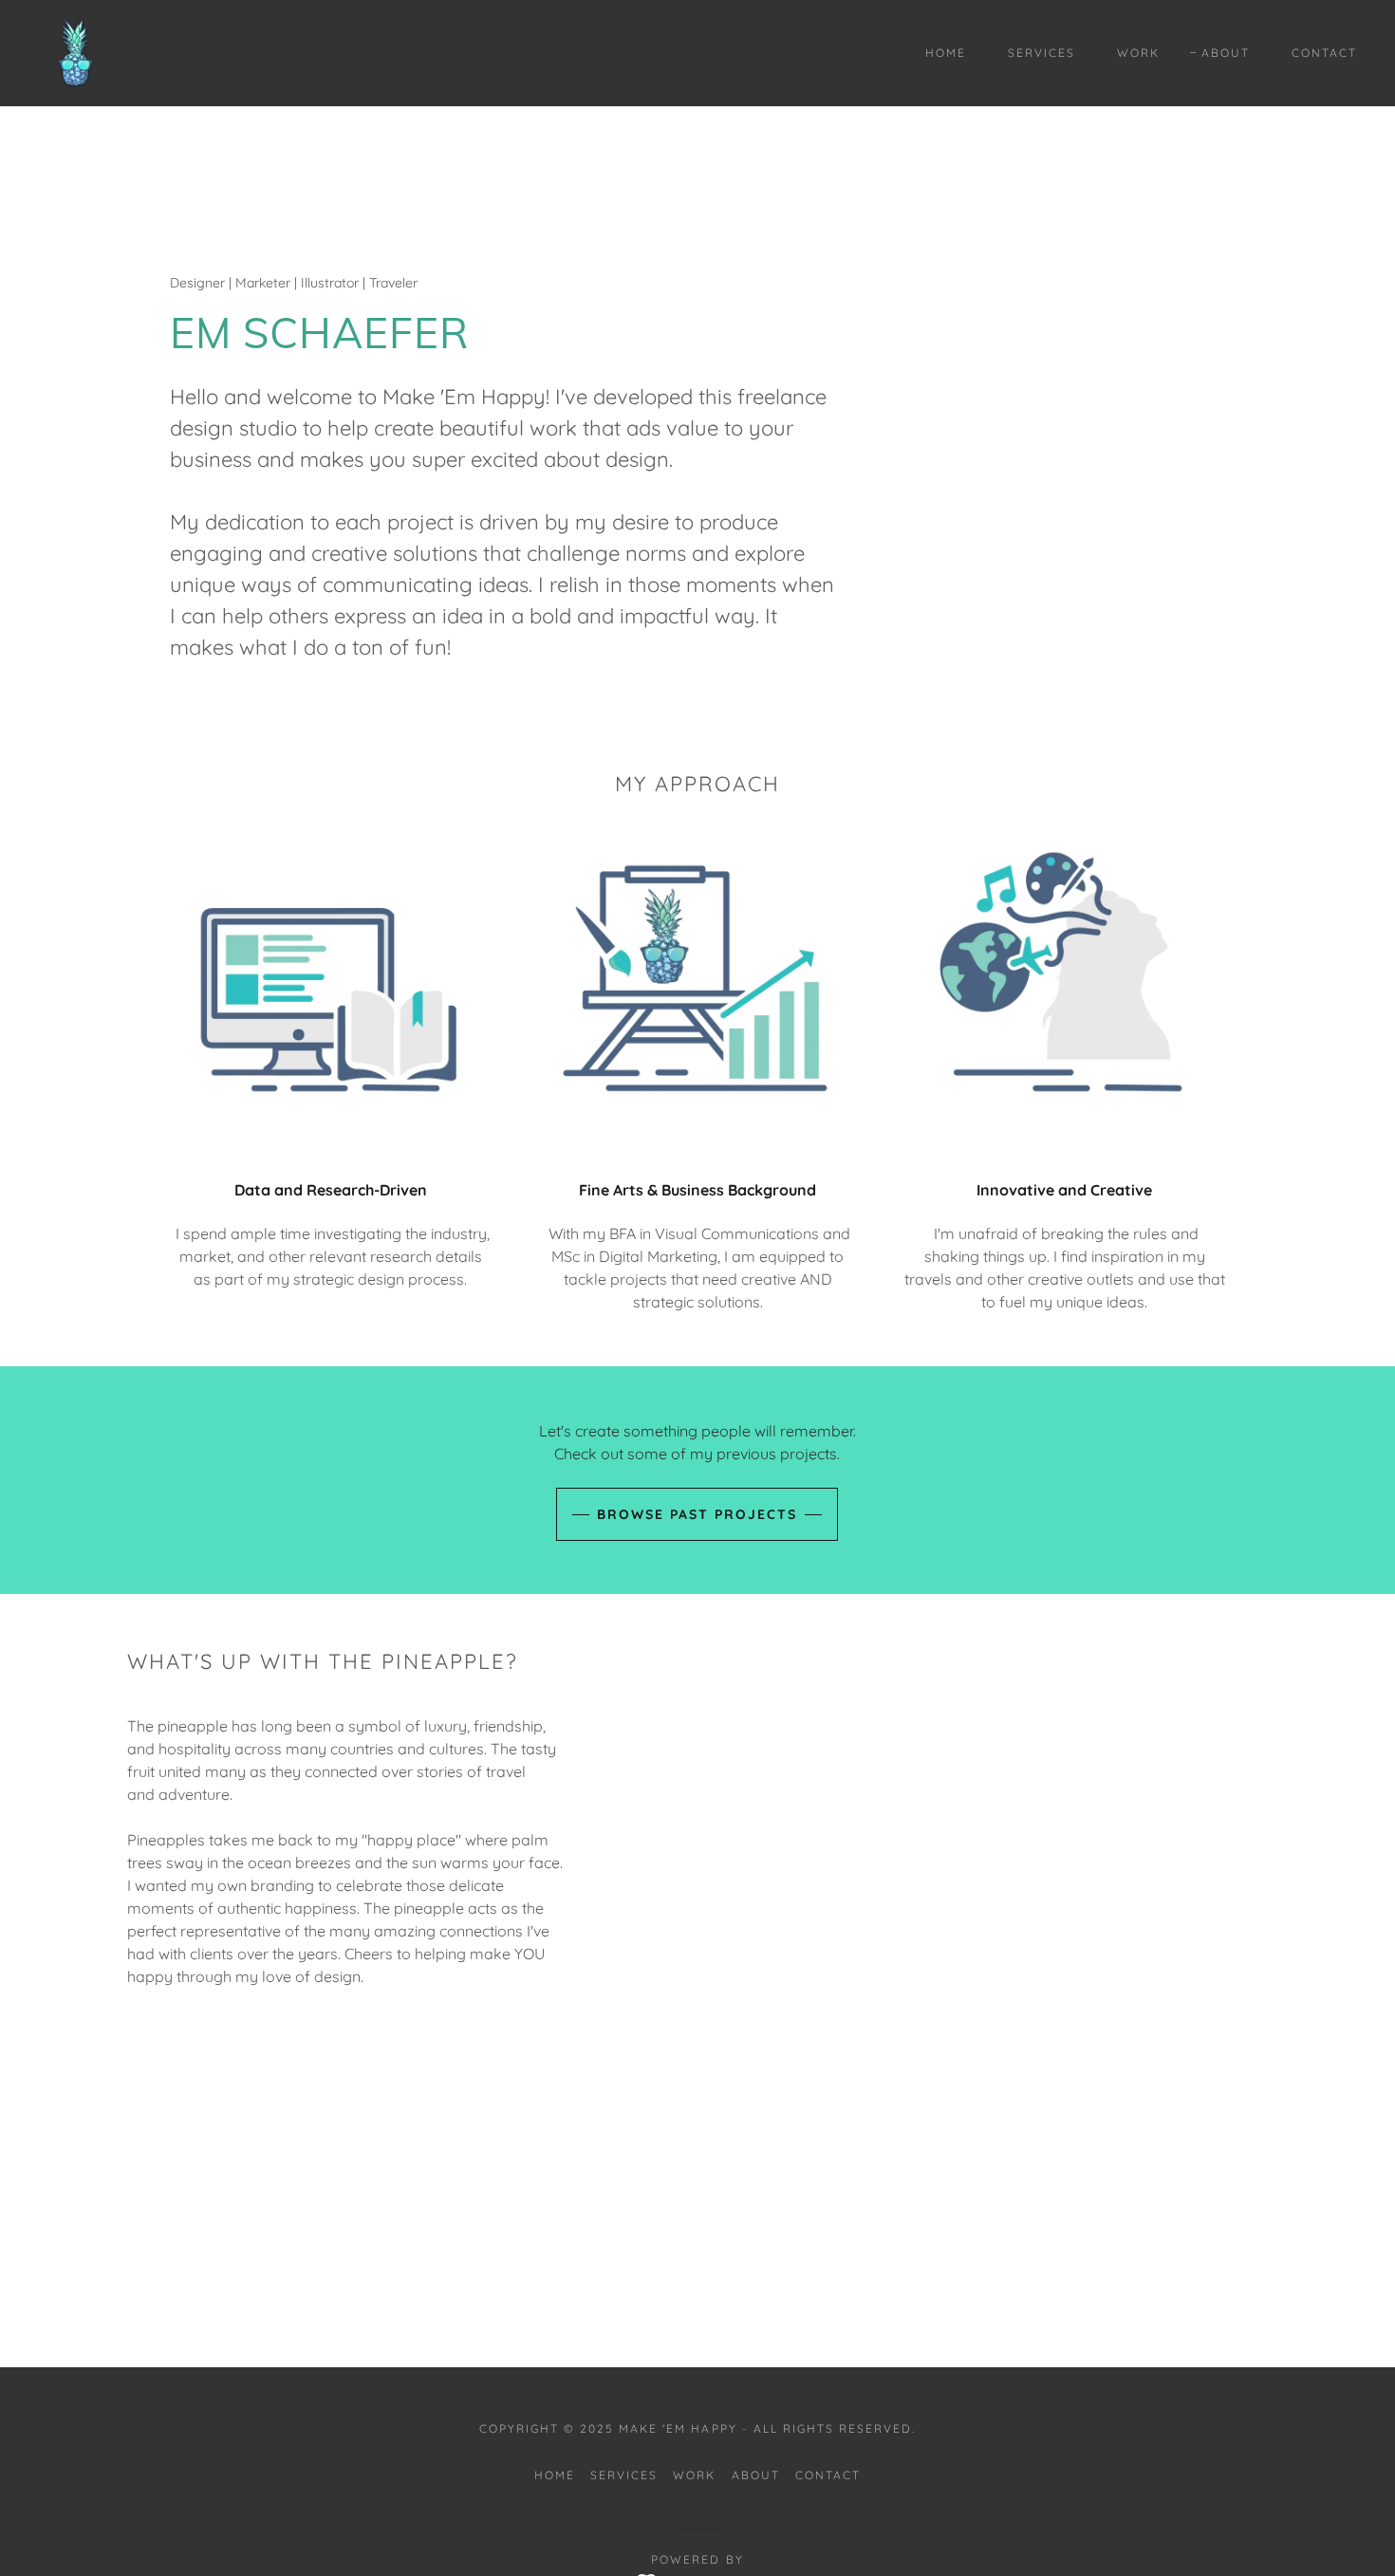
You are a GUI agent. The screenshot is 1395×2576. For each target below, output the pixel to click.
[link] (76, 51)
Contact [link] (1324, 53)
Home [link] (946, 53)
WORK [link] (1138, 53)
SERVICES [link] (1042, 53)
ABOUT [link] (1226, 53)
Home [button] (555, 2475)
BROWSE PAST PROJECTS (697, 1514)
